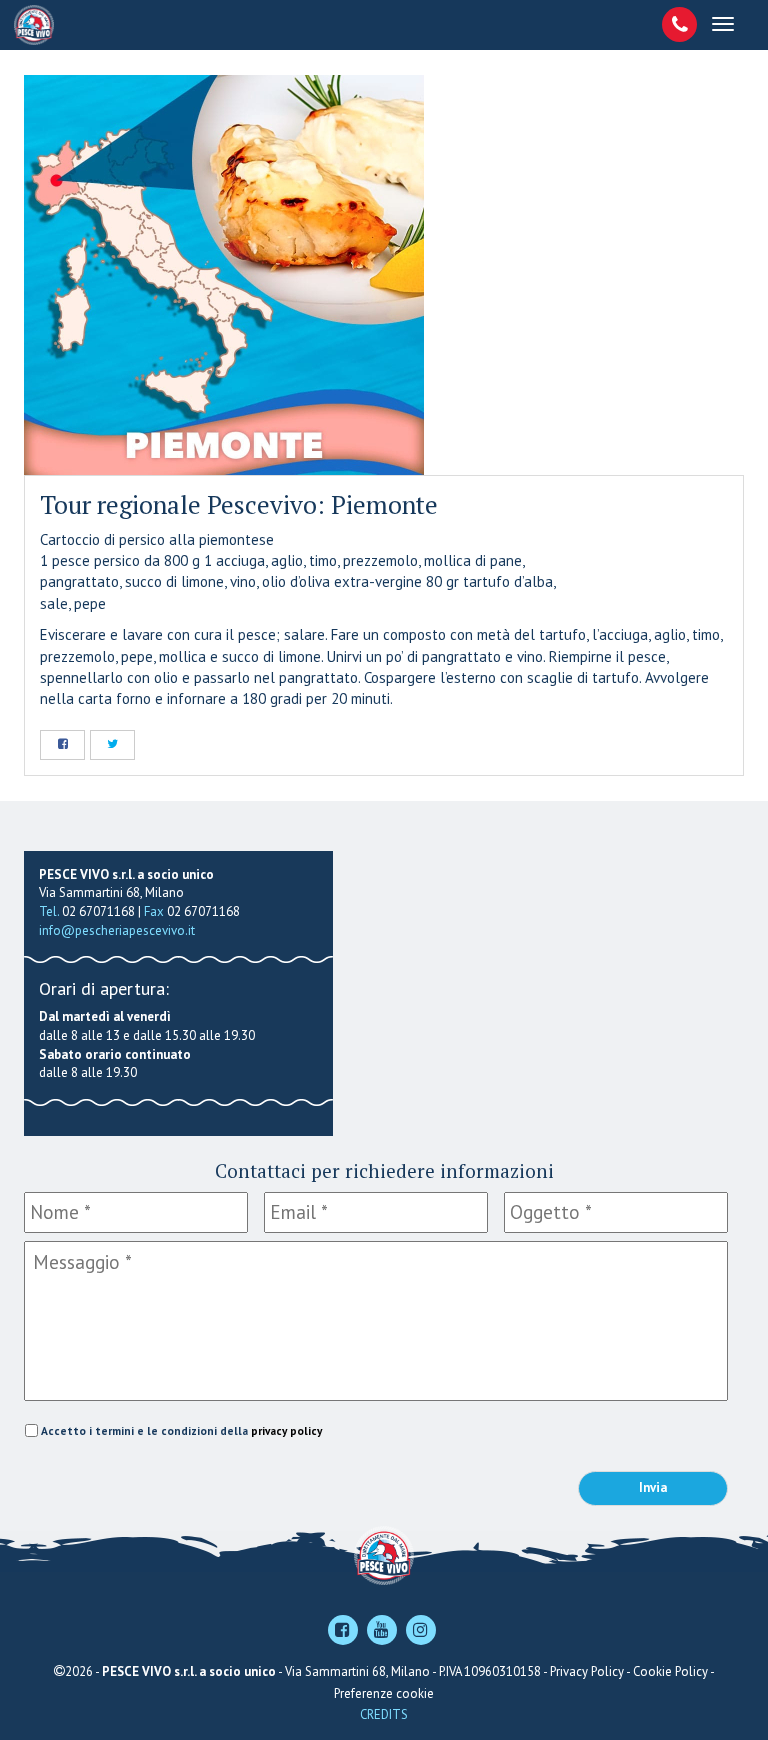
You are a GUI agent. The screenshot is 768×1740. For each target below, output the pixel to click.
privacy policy (286, 1430)
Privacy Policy (587, 1671)
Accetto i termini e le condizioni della (181, 1430)
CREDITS (384, 1714)
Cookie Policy (670, 1671)
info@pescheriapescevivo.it (117, 930)
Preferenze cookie (384, 1693)
